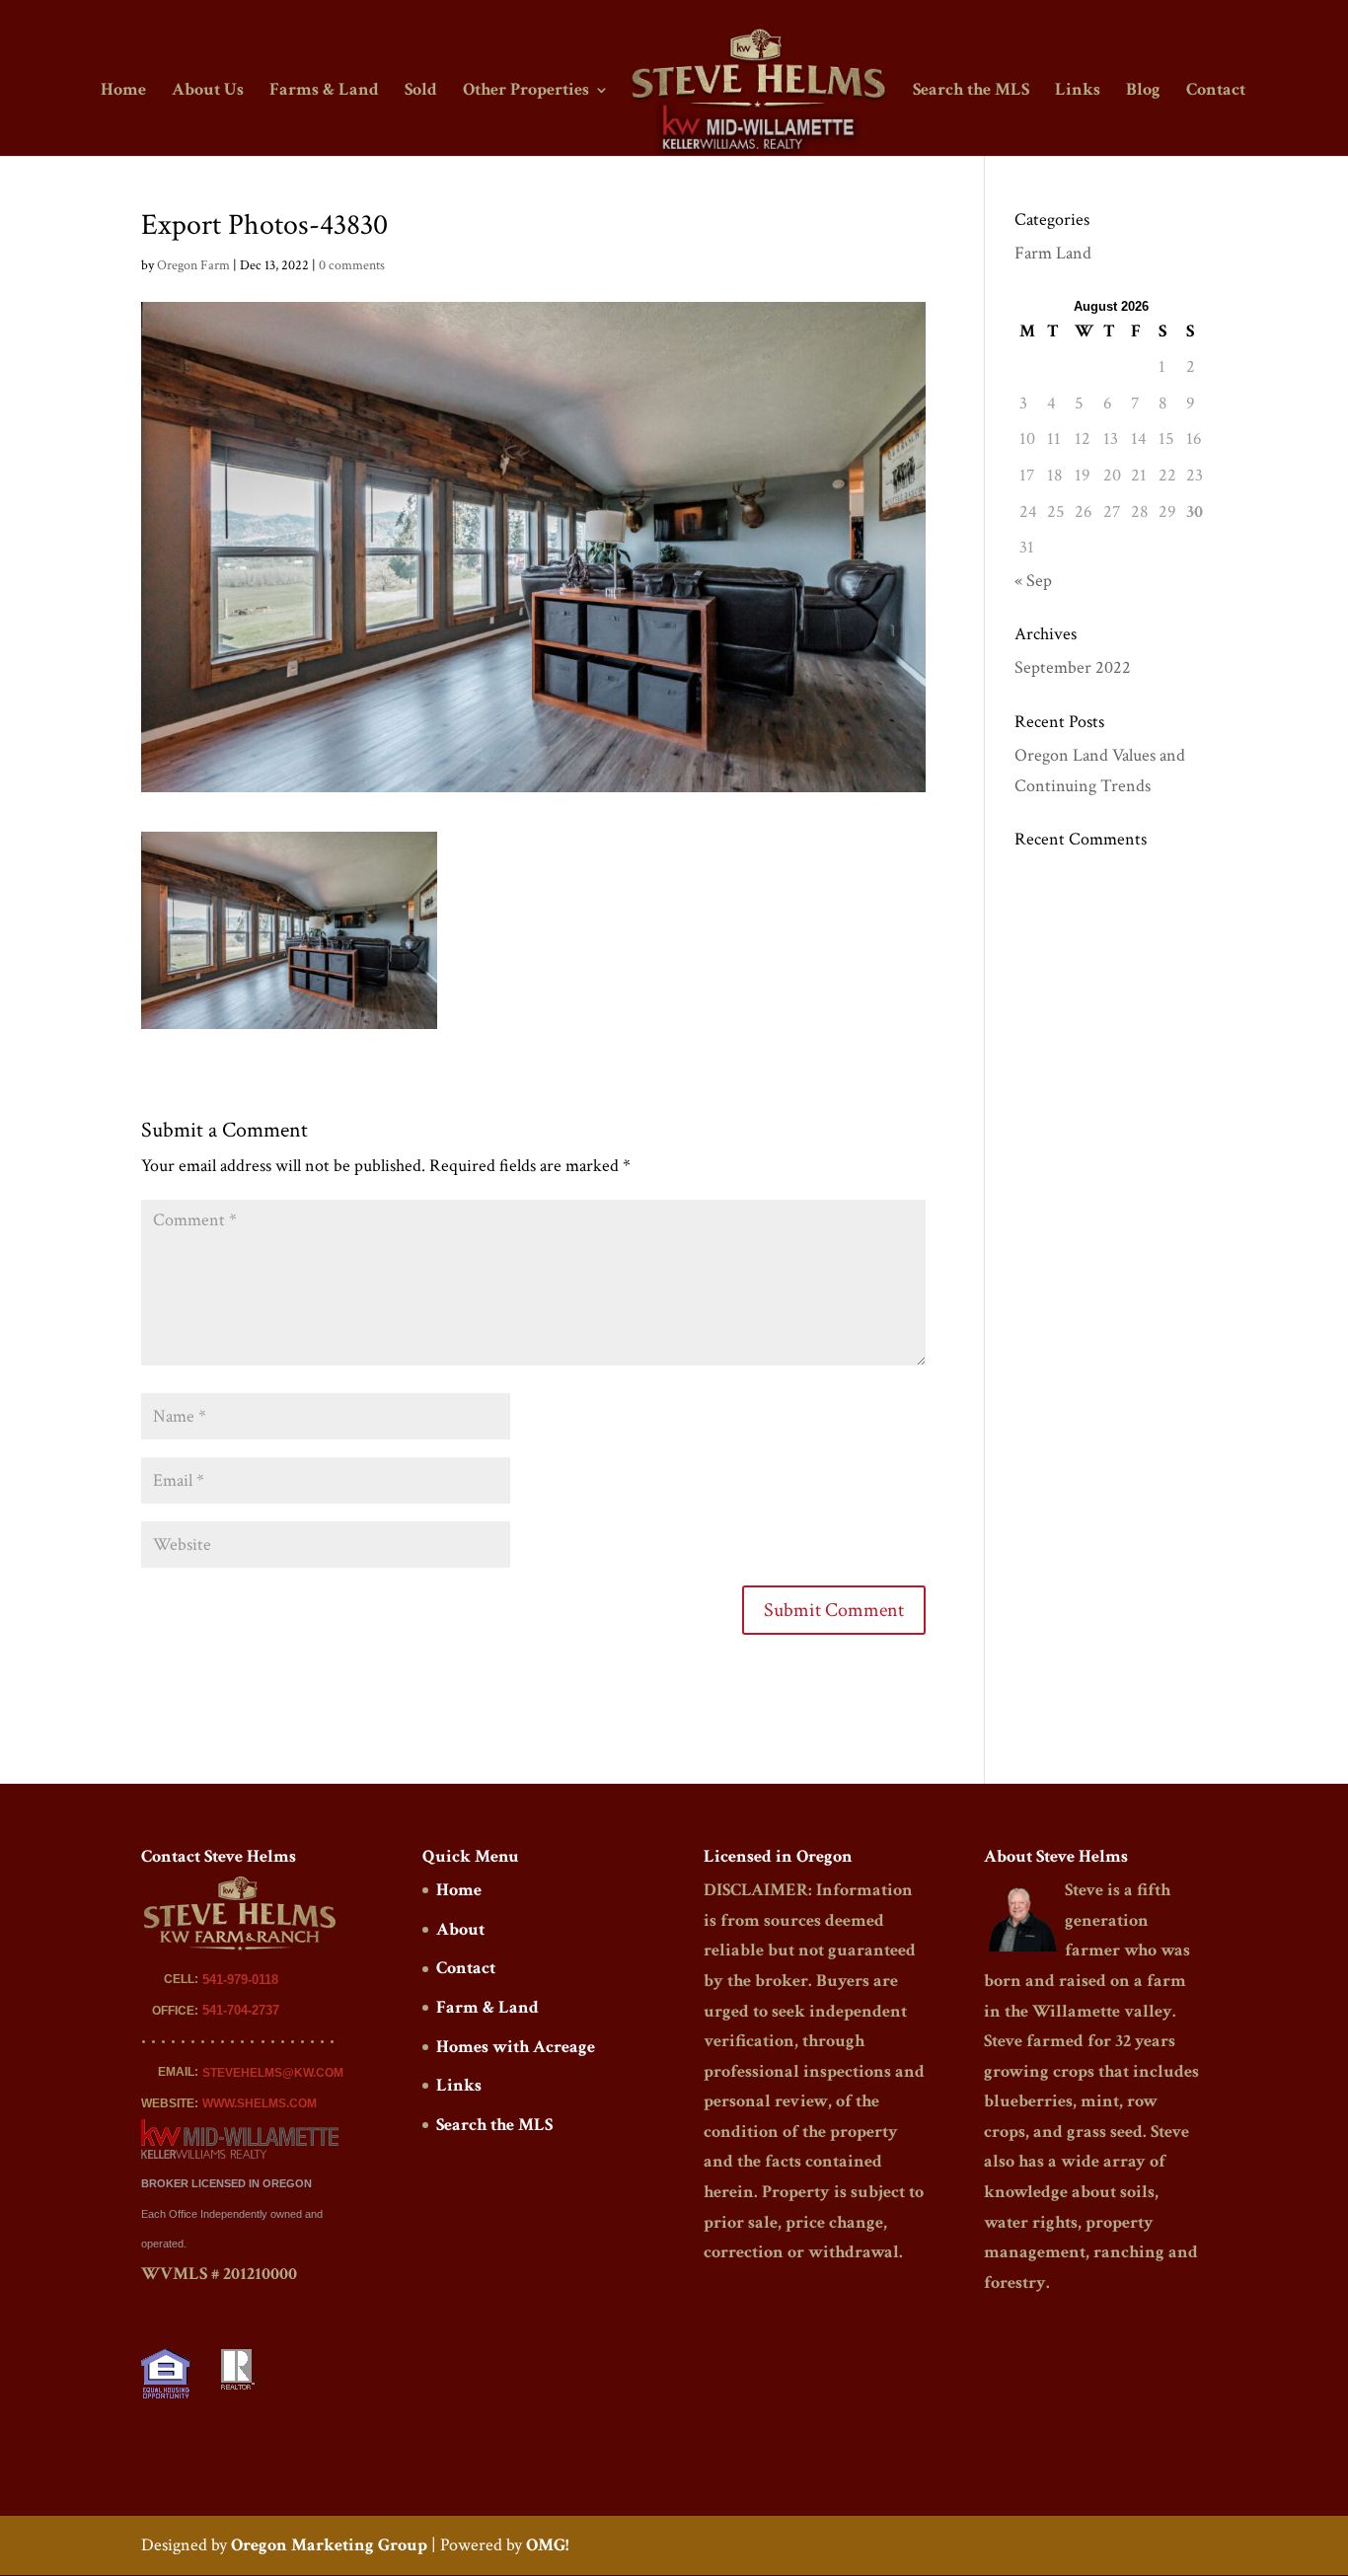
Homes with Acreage (516, 2047)
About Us (208, 92)
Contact (1216, 92)
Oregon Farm (193, 265)
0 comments (352, 265)
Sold (421, 92)
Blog (1143, 92)
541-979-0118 (240, 1980)
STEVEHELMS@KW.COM (273, 2073)
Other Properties (526, 92)
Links (1078, 92)
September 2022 (1073, 667)
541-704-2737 (241, 2010)
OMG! (547, 2545)
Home (123, 92)
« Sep (1033, 581)
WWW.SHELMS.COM (260, 2103)
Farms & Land (324, 92)
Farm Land (1053, 253)
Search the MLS (971, 92)
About (460, 1929)
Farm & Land (487, 2007)
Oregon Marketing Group (329, 2545)
